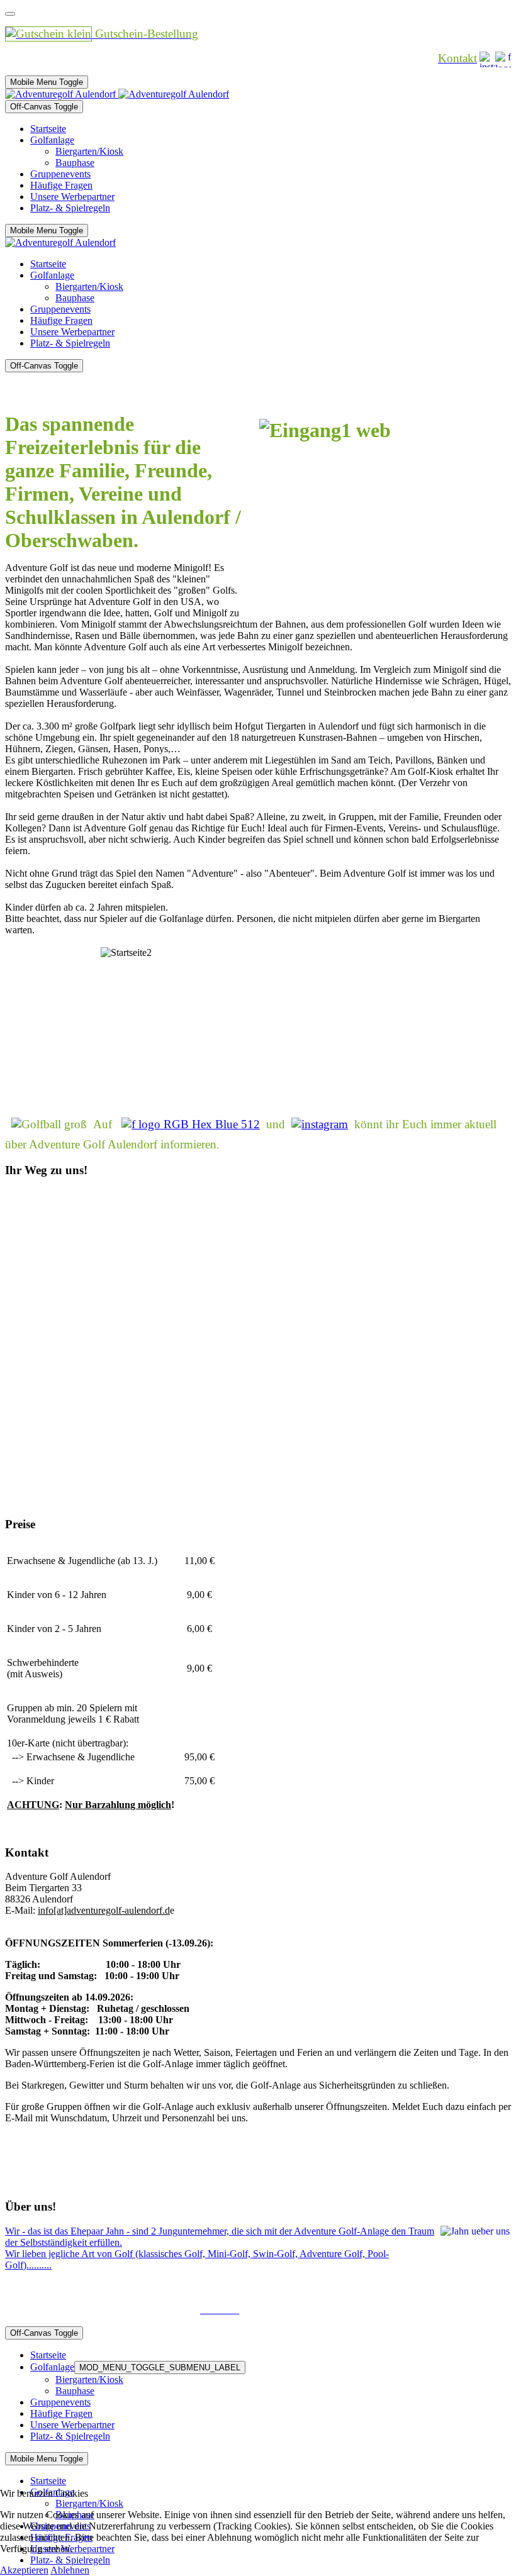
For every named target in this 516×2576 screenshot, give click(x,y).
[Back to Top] (10, 14)
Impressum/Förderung (301, 2286)
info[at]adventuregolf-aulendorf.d (104, 1910)
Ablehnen (70, 2570)
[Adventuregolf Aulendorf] (117, 94)
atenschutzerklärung (395, 2286)
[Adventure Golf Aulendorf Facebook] (191, 1124)
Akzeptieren (24, 2570)
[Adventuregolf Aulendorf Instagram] (320, 1124)
